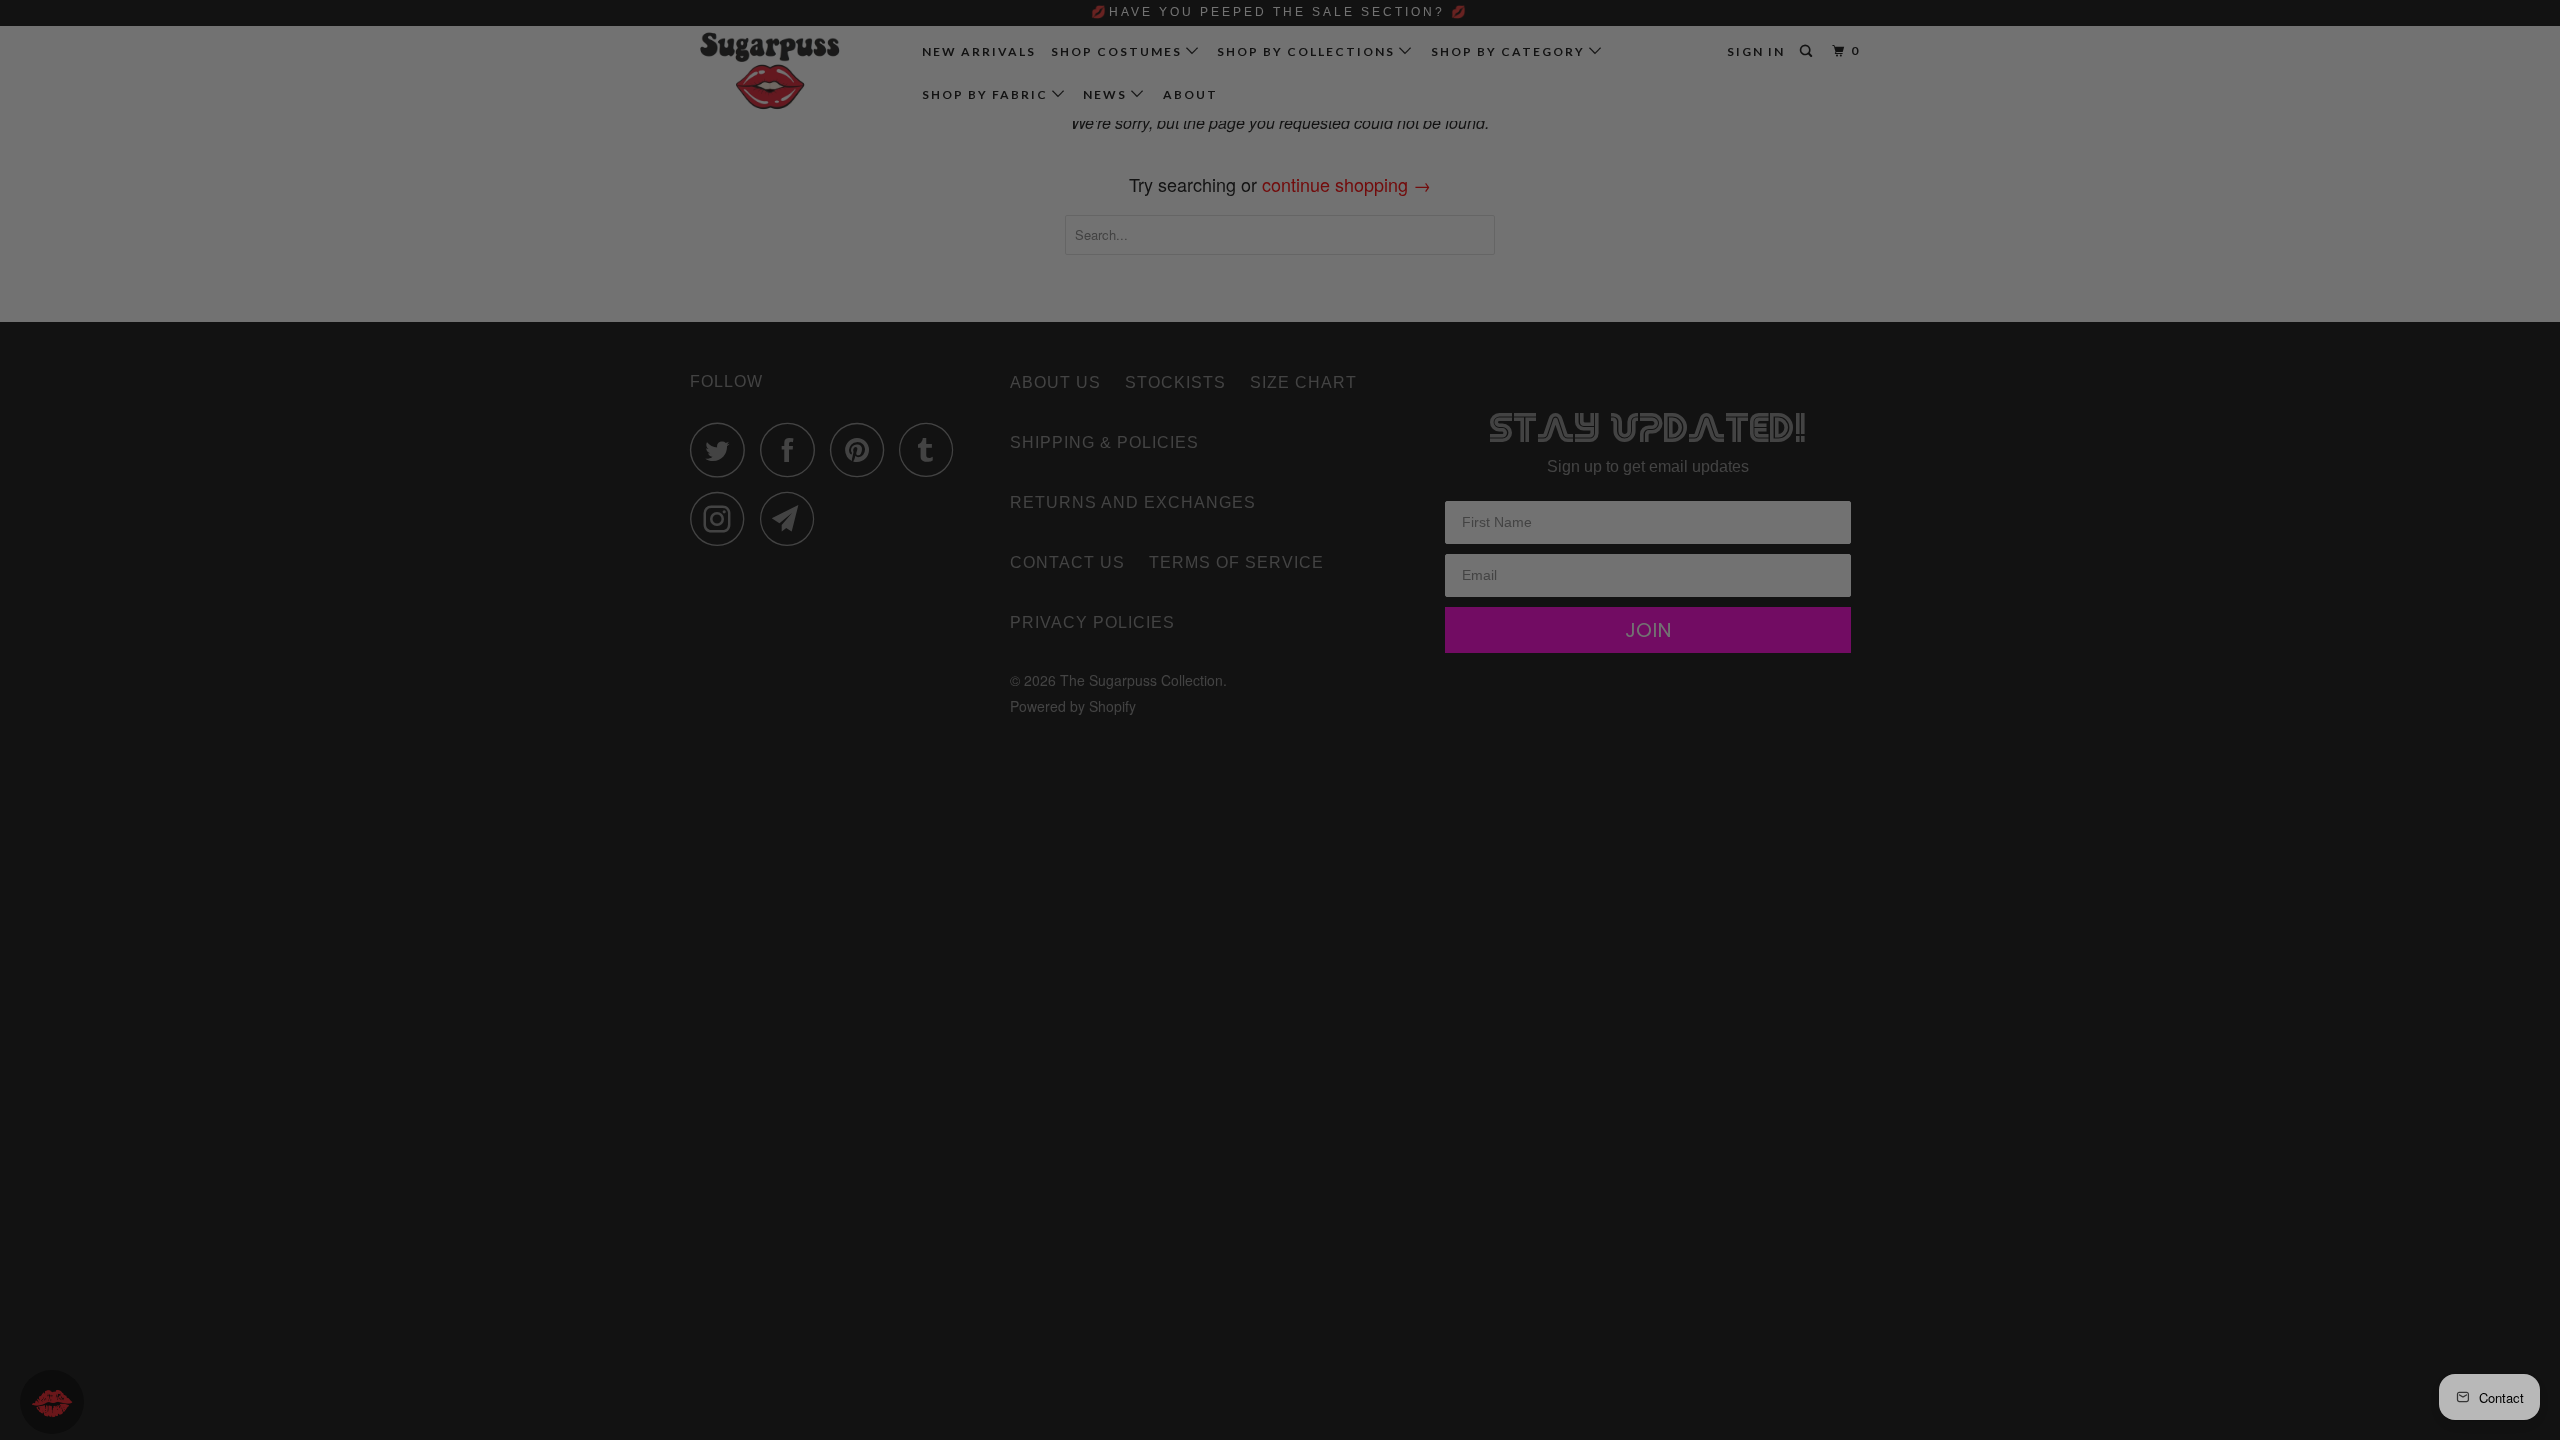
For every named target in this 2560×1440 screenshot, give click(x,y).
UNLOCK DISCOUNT (1430, 878)
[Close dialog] (1616, 483)
